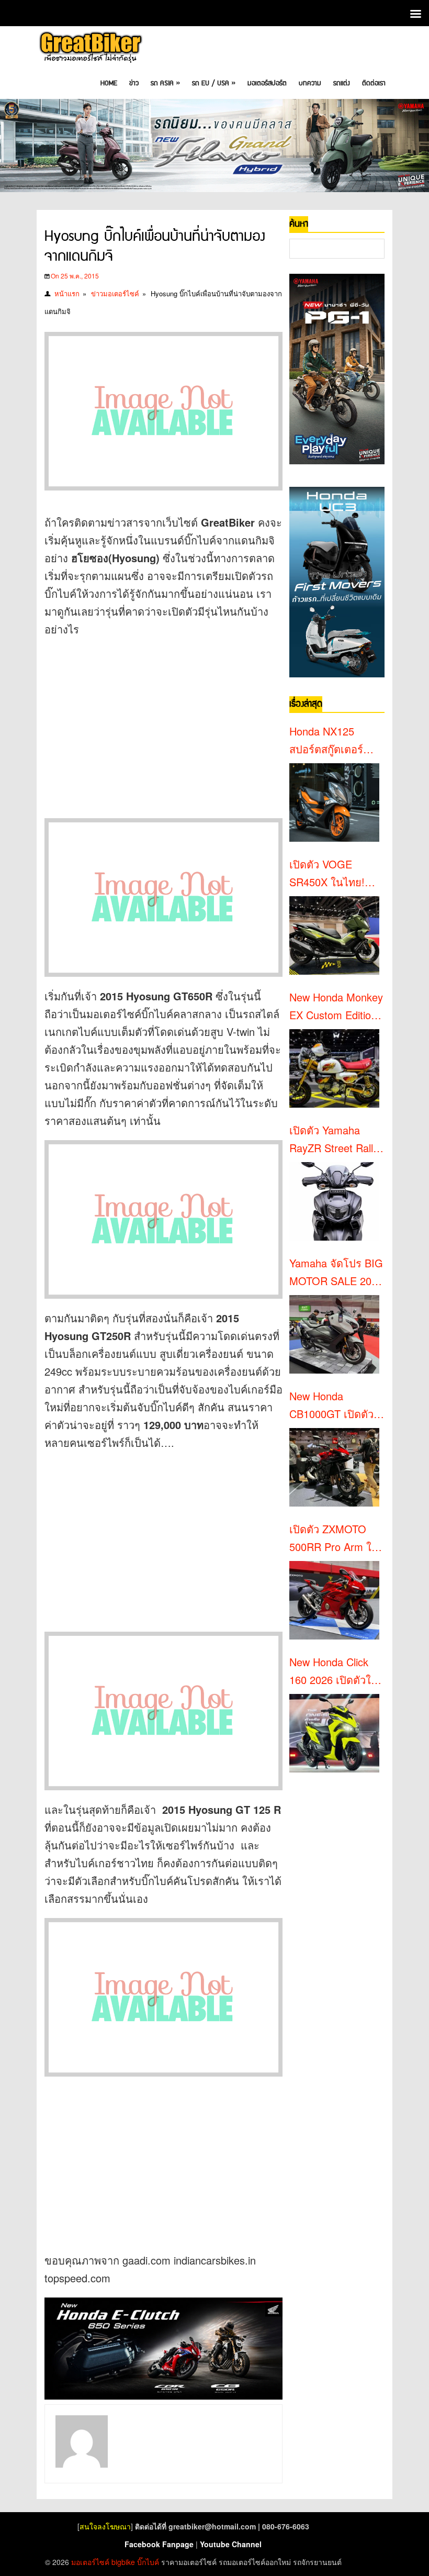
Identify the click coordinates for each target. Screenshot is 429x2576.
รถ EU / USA (214, 83)
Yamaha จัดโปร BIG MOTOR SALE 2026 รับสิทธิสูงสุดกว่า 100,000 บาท (336, 1273)
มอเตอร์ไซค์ (90, 2562)
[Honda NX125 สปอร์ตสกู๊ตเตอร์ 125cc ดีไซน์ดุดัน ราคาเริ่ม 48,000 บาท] (334, 802)
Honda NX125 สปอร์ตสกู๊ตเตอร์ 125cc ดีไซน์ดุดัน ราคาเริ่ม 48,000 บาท (329, 741)
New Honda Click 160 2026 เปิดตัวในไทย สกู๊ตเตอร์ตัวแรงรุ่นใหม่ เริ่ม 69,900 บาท (336, 1671)
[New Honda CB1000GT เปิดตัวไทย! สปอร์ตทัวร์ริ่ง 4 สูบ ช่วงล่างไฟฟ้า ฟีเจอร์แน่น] (334, 1467)
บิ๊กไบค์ (148, 2562)
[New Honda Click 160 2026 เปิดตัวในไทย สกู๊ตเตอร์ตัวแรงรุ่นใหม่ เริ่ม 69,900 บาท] (334, 1733)
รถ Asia (165, 83)
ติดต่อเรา (374, 83)
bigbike (123, 2562)
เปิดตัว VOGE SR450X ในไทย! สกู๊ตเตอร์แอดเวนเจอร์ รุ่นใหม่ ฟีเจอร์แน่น (334, 874)
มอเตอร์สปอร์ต (267, 83)
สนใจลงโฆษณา (105, 2526)
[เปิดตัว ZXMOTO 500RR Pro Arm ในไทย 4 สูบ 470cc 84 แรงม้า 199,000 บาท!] (334, 1600)
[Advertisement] (163, 722)
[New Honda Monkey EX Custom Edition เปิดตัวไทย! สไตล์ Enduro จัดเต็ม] (334, 1068)
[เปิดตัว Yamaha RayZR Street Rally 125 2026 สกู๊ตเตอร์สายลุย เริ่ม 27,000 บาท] (334, 1201)
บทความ (310, 83)
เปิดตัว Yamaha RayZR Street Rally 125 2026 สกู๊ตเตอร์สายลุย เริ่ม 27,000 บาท (334, 1140)
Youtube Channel (231, 2544)
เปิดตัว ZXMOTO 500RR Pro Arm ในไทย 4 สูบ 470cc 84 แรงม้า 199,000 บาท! (334, 1538)
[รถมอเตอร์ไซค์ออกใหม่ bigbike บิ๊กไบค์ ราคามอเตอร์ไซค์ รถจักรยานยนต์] (90, 48)
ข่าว (134, 83)
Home (109, 83)
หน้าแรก (67, 293)
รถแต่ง (342, 83)
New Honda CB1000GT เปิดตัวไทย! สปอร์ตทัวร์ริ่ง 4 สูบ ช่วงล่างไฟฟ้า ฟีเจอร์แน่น (337, 1406)
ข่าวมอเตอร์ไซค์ (115, 293)
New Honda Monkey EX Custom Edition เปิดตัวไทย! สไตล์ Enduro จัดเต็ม (336, 1007)
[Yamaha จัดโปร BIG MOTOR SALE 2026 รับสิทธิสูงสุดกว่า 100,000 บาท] (334, 1334)
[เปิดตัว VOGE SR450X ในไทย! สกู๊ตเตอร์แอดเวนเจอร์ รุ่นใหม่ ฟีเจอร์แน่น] (334, 935)
